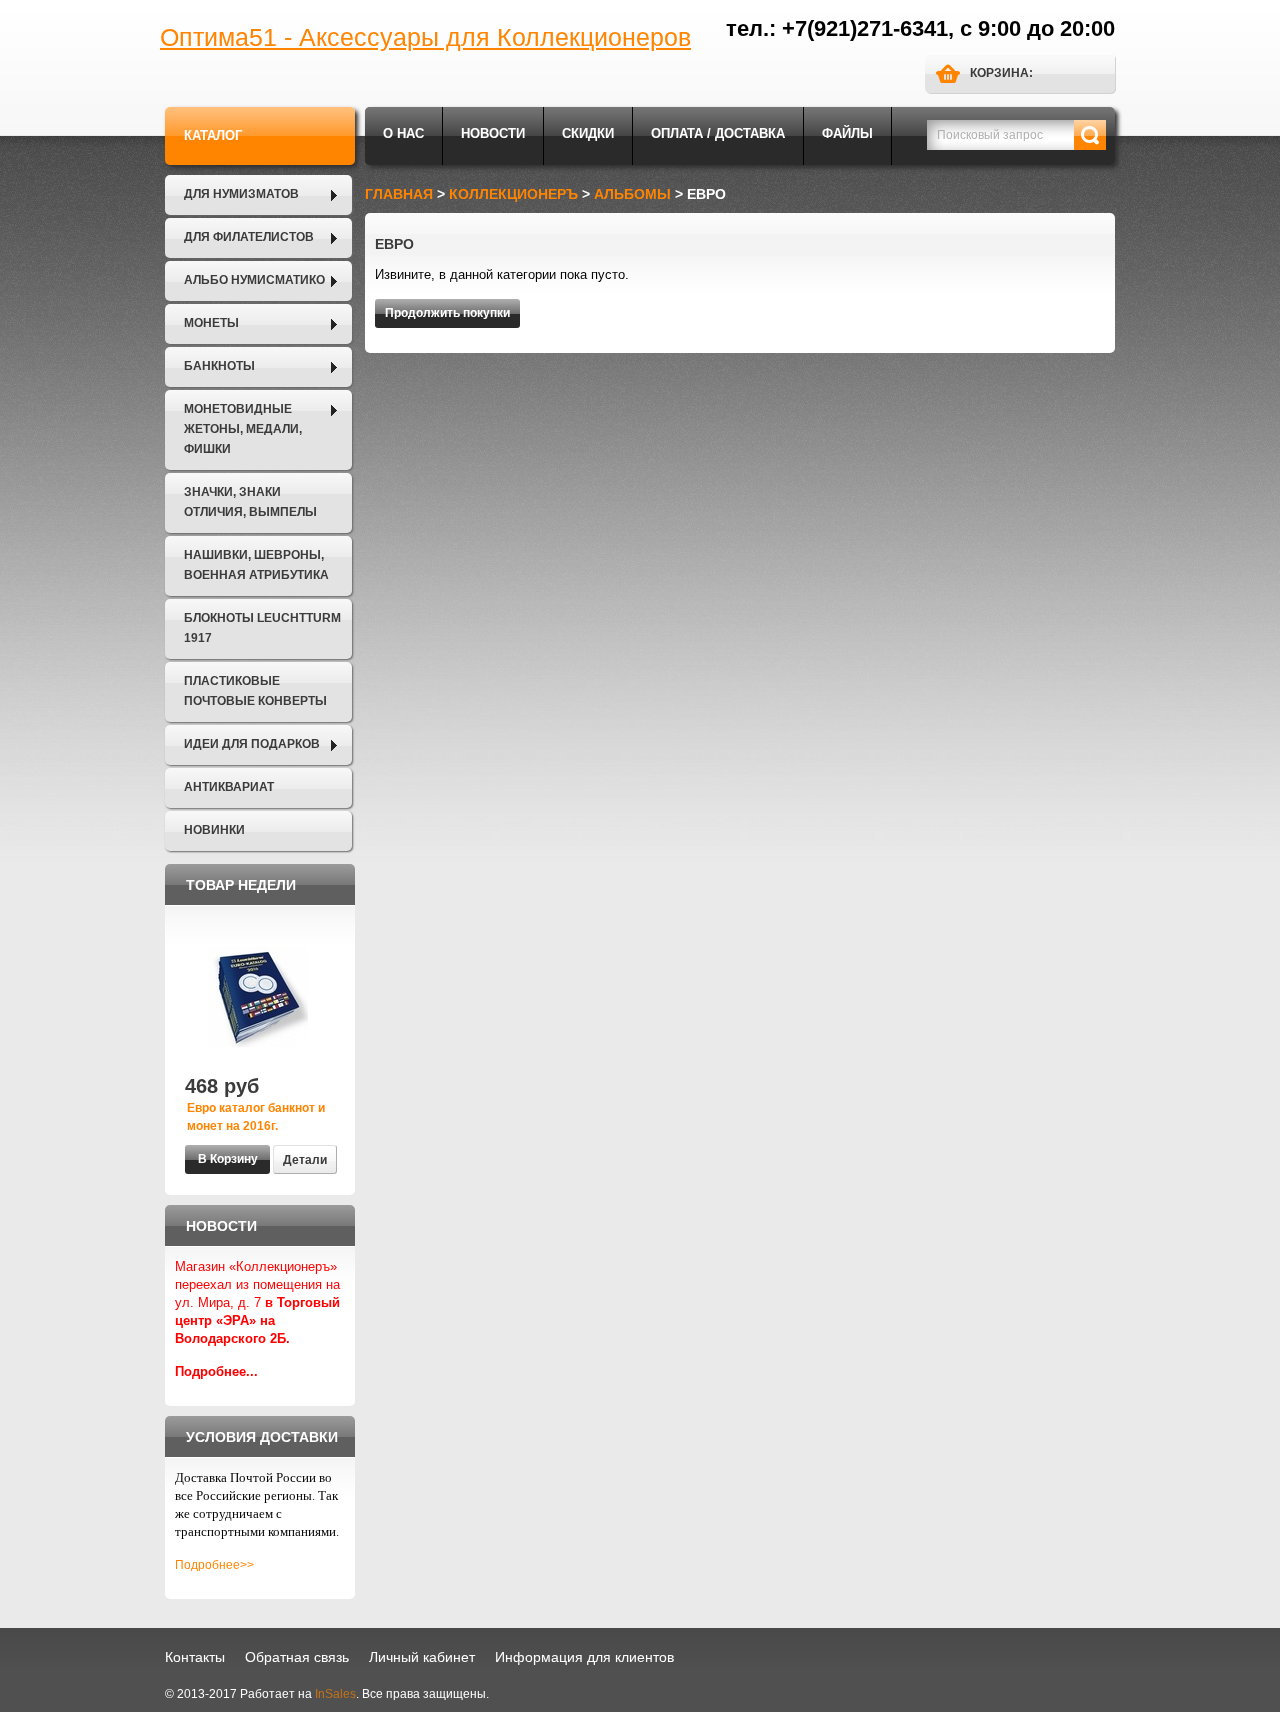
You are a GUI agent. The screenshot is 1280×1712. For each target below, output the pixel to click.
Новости (493, 133)
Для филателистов (249, 237)
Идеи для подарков (252, 744)
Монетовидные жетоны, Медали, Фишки (243, 429)
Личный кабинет (422, 1657)
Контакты (195, 1657)
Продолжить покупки (447, 313)
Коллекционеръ (513, 194)
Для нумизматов (241, 194)
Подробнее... (216, 1371)
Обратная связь (297, 1657)
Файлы (847, 133)
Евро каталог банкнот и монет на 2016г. (256, 1117)
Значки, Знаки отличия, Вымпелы (250, 502)
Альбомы (632, 194)
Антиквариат (229, 787)
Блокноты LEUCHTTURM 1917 (262, 628)
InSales (335, 1694)
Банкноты (219, 366)
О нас (403, 133)
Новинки (214, 830)
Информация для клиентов (584, 1657)
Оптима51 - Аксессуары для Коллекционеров (425, 37)
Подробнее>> (214, 1565)
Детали (305, 1160)
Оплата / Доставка (718, 133)
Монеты (211, 323)
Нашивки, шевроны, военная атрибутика (256, 565)
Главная (399, 194)
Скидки (588, 133)
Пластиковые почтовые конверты (255, 691)
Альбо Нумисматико (254, 280)
